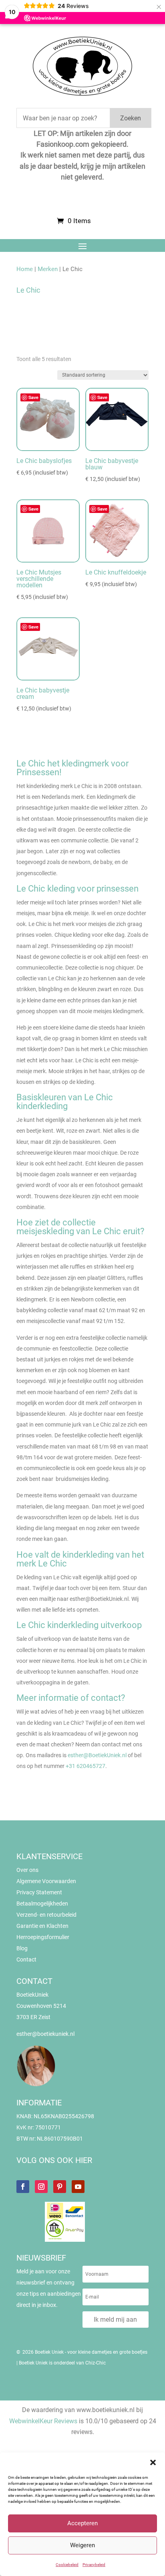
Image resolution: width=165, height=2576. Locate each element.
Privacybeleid (94, 2565)
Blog (22, 1948)
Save (33, 397)
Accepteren (82, 2523)
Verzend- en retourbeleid (46, 1915)
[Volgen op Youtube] (78, 2187)
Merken (48, 269)
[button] (153, 2462)
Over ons (27, 1870)
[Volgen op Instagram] (41, 2187)
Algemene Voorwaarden (46, 1881)
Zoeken (131, 118)
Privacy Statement (39, 1892)
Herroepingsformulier (43, 1937)
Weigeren (82, 2545)
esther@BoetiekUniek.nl (97, 1755)
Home (25, 269)
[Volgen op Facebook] (23, 2187)
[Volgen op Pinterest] (60, 2187)
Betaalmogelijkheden (42, 1904)
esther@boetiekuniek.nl (45, 2034)
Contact (26, 1959)
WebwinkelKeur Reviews (43, 2421)
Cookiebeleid (67, 2565)
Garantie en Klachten (42, 1926)
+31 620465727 (86, 1766)
